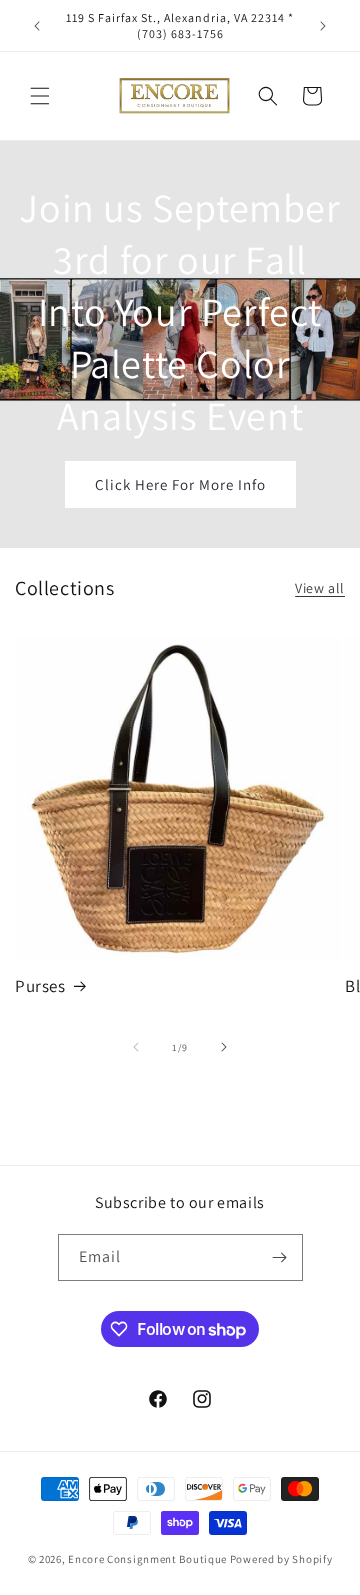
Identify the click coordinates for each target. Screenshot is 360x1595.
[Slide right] (224, 1047)
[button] (40, 96)
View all (320, 588)
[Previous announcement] (37, 26)
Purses (40, 986)
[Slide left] (136, 1047)
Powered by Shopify (281, 1559)
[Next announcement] (323, 26)
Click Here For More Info (180, 483)
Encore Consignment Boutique (147, 1559)
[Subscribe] (280, 1257)
